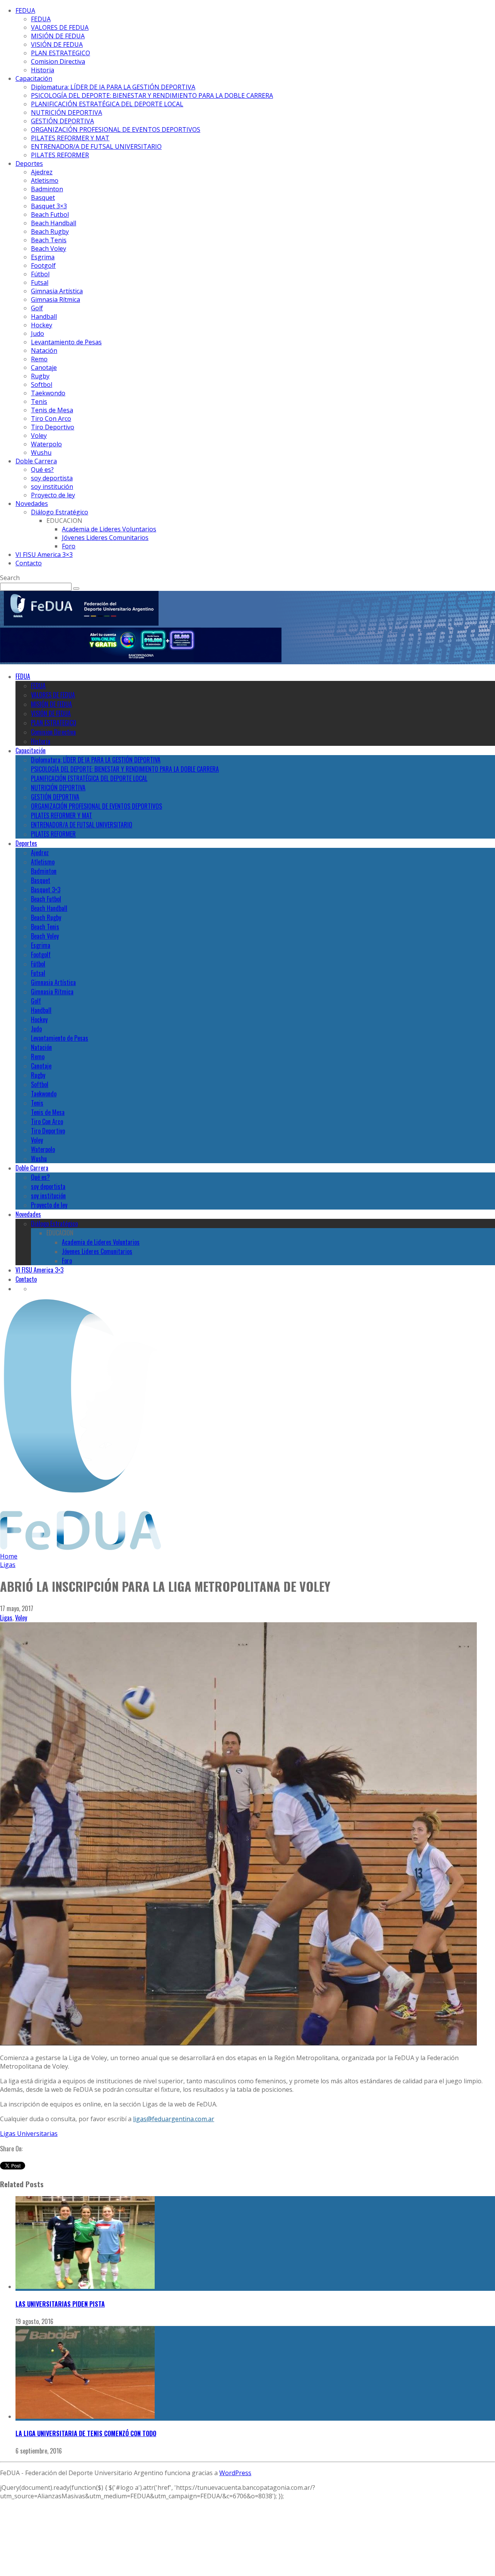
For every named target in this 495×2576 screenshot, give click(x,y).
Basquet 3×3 (49, 206)
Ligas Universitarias (29, 2134)
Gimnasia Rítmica (55, 299)
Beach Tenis (49, 240)
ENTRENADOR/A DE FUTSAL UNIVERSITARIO (96, 146)
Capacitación (34, 78)
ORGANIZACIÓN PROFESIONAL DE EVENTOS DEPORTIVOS (116, 129)
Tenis (39, 402)
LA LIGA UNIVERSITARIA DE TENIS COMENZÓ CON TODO (86, 2433)
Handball (44, 316)
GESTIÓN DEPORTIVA (62, 121)
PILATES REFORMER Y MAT (70, 138)
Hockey (42, 325)
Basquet (43, 197)
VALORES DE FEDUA (60, 27)
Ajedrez (42, 172)
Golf (37, 308)
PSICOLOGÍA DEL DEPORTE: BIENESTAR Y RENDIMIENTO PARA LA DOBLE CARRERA (152, 95)
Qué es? (42, 470)
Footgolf (43, 265)
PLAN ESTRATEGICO (61, 53)
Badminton (47, 189)
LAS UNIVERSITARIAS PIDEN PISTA (60, 2304)
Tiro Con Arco (51, 419)
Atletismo (45, 180)
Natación (44, 350)
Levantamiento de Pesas (66, 342)
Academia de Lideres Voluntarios (109, 529)
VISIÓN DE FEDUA (57, 44)
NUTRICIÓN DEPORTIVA (67, 112)
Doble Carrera (36, 461)
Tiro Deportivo (53, 427)
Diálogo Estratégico (60, 512)
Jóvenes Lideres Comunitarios (105, 538)
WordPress (235, 2473)
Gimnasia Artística (57, 291)
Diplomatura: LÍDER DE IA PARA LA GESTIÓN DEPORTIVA (113, 87)
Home (9, 1556)
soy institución (52, 487)
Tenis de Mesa (52, 410)
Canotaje (44, 368)
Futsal (40, 282)
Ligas (6, 1618)
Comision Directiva (58, 61)
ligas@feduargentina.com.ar (174, 2119)
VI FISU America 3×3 (44, 555)
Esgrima (43, 257)
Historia (43, 70)
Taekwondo (48, 393)
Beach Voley (49, 248)
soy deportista (52, 478)
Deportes (29, 163)
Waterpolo (46, 444)
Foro (69, 546)
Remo (39, 359)
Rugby (40, 376)
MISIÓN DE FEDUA (58, 36)
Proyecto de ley (53, 495)
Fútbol (40, 274)
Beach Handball (54, 223)
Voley (39, 436)
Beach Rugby (50, 231)
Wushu (41, 453)
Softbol (42, 385)
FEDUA (25, 10)
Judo (38, 333)
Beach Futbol (50, 214)
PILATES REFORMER (60, 155)
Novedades (32, 504)
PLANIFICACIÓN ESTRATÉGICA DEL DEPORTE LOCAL (107, 104)
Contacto (29, 563)
